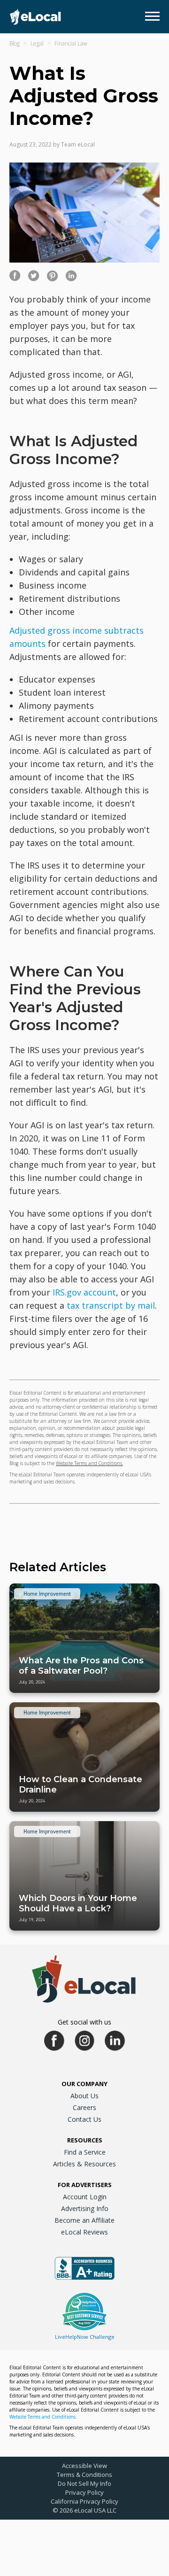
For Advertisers (85, 2185)
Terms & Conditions (84, 2475)
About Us (84, 2096)
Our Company (84, 2084)
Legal (37, 43)
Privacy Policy (84, 2492)
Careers (84, 2107)
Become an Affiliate (84, 2220)
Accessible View (84, 2466)
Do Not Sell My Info (84, 2483)
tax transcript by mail (111, 1305)
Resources (85, 2140)
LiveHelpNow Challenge (85, 2337)
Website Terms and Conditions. (89, 1463)
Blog (15, 43)
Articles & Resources (84, 2164)
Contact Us (84, 2119)
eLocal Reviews (84, 2232)
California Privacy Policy (84, 2501)
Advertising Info (85, 2208)
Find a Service (85, 2152)
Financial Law (71, 43)
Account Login (85, 2197)
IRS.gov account (84, 1292)
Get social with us (84, 2022)
